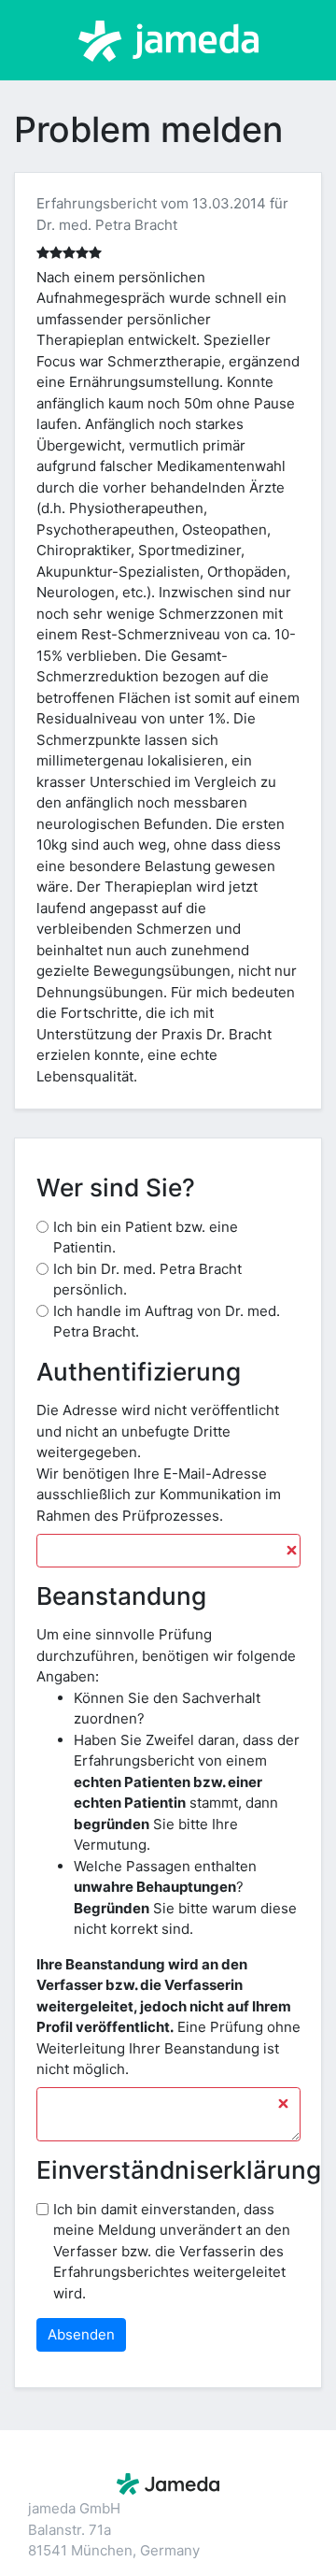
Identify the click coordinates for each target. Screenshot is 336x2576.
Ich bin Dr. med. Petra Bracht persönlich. (147, 1280)
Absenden (81, 2334)
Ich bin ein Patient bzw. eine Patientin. (146, 1238)
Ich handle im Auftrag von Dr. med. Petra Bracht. (167, 1322)
